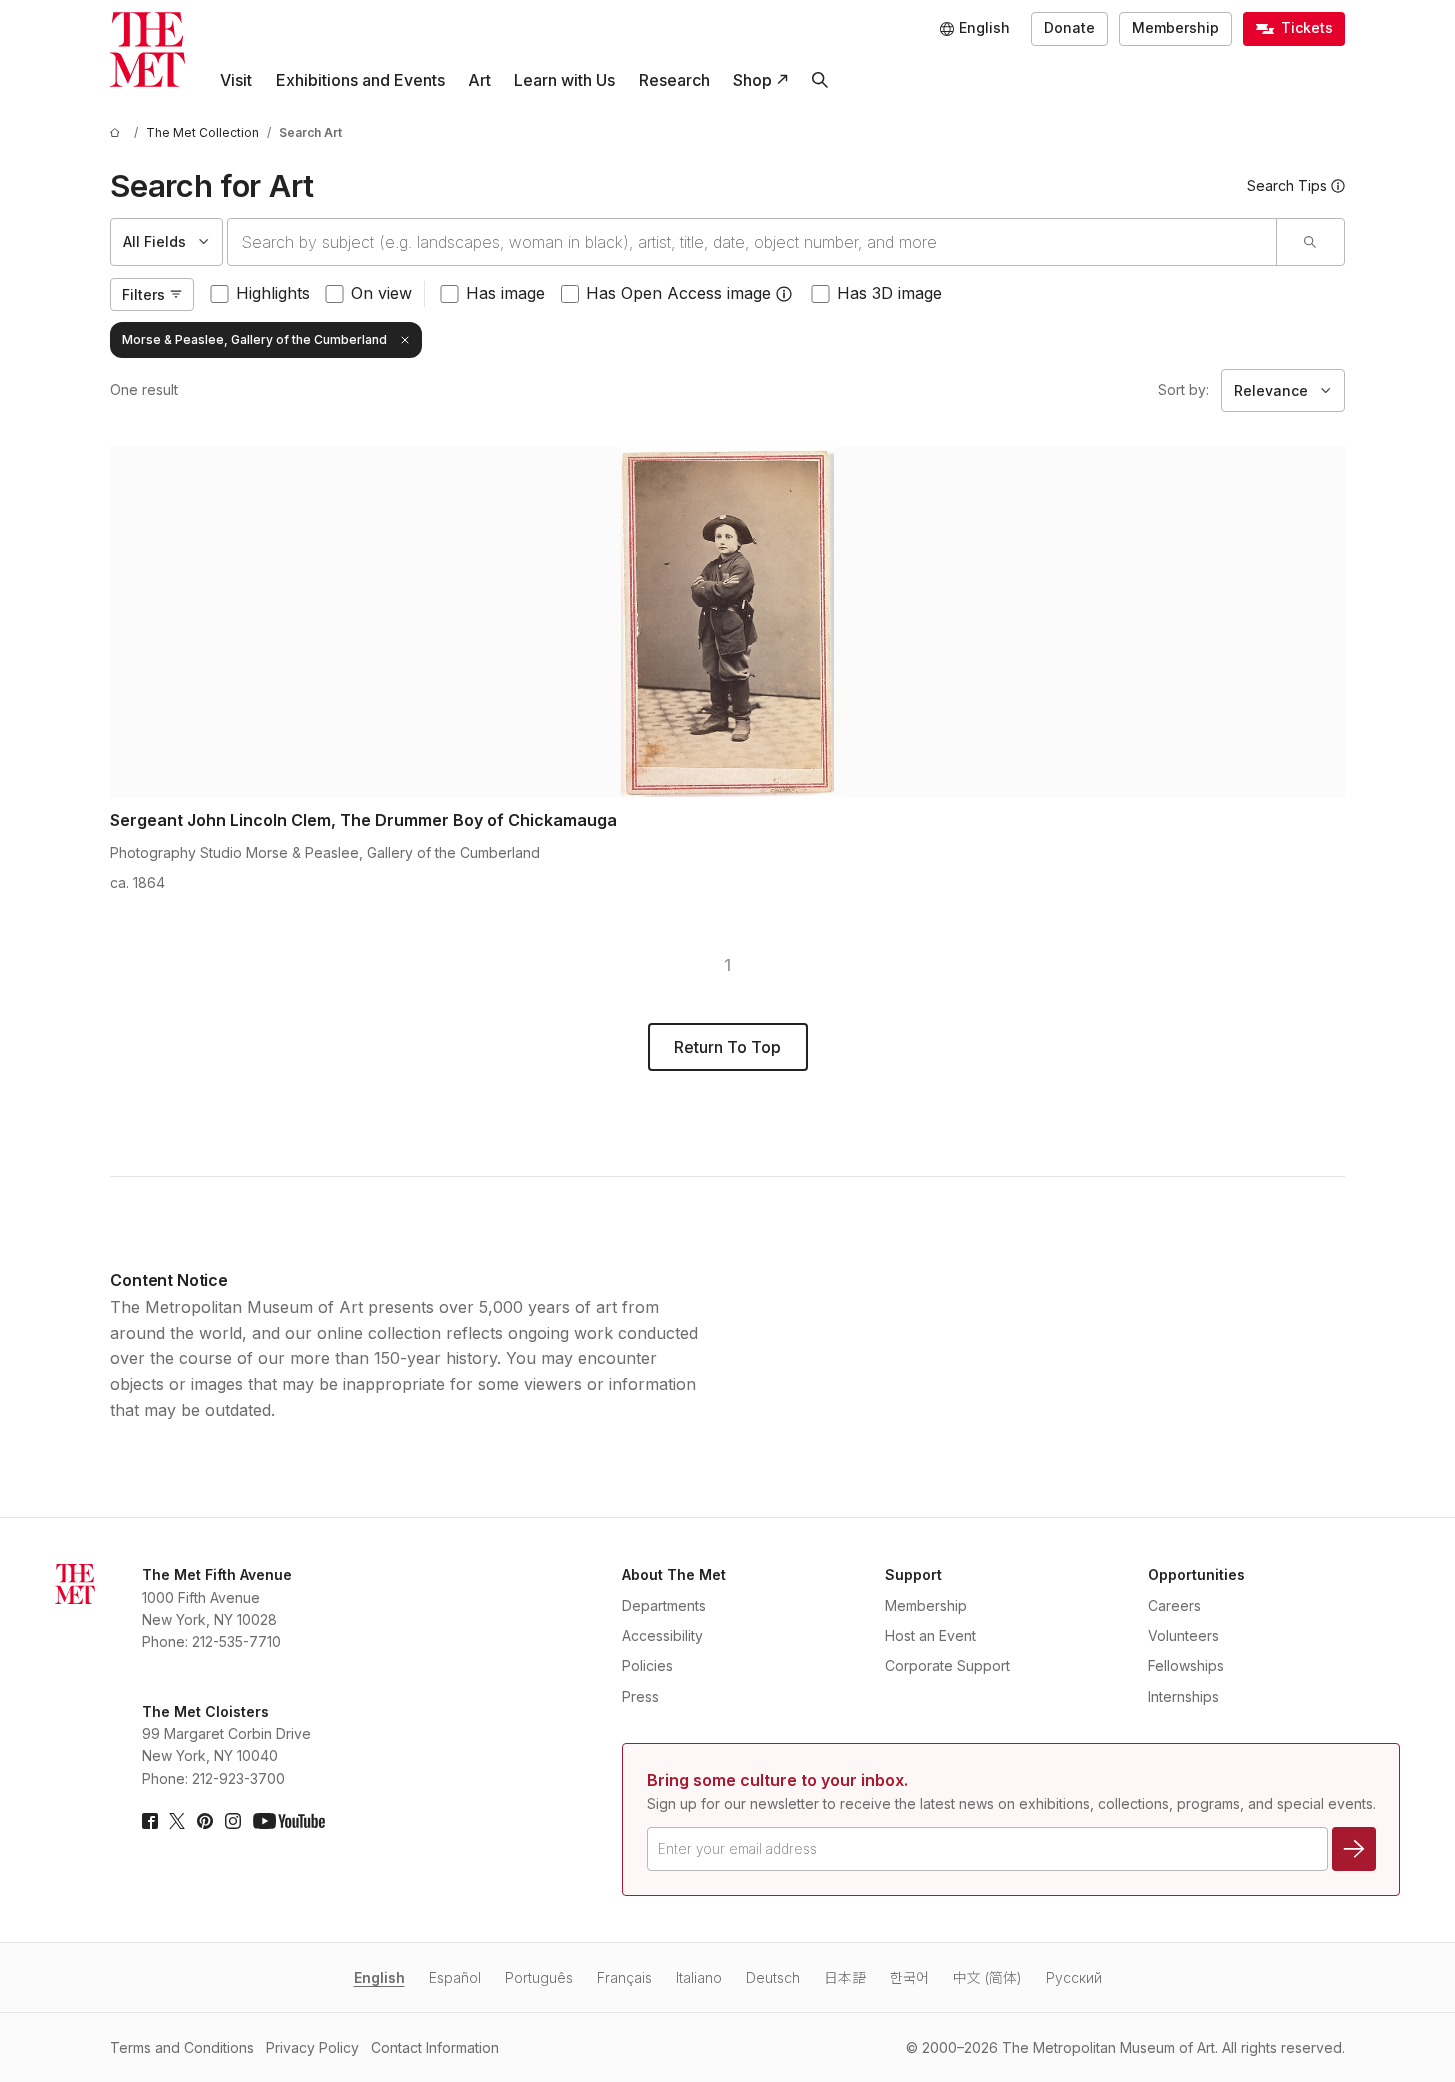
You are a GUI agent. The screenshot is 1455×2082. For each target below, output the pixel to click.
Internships (1183, 1696)
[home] (118, 132)
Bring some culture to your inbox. (777, 1780)
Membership (1175, 27)
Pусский (1074, 1977)
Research (674, 80)
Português (539, 1977)
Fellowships (1186, 1665)
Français (624, 1977)
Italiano (699, 1977)
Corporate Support (947, 1665)
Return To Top (727, 1047)
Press (640, 1696)
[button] (784, 294)
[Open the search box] (819, 80)
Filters (143, 294)
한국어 (909, 1977)
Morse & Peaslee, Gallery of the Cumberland (254, 339)
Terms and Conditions (182, 2047)
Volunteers (1183, 1635)
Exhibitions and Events (360, 80)
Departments (664, 1605)
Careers (1174, 1605)
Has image (505, 293)
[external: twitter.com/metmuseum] (177, 1821)
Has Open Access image (678, 293)
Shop (752, 80)
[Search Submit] (1310, 242)
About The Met (674, 1574)
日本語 (845, 1977)
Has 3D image (889, 293)
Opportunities (1196, 1574)
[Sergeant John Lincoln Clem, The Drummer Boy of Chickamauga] (727, 622)
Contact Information (435, 2047)
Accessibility (662, 1635)
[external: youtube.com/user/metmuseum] (289, 1821)
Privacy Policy (312, 2047)
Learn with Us (564, 80)
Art (479, 80)
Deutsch (773, 1977)
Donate (1069, 27)
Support (913, 1574)
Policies (647, 1665)
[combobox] (752, 242)
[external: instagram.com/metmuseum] (233, 1821)
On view (381, 293)
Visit (236, 80)
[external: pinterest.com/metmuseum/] (205, 1821)
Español (455, 1977)
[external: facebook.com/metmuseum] (150, 1821)
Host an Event (930, 1635)
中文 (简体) (987, 1977)
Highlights (273, 293)
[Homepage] (147, 49)
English (379, 1977)
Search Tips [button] (1287, 185)
